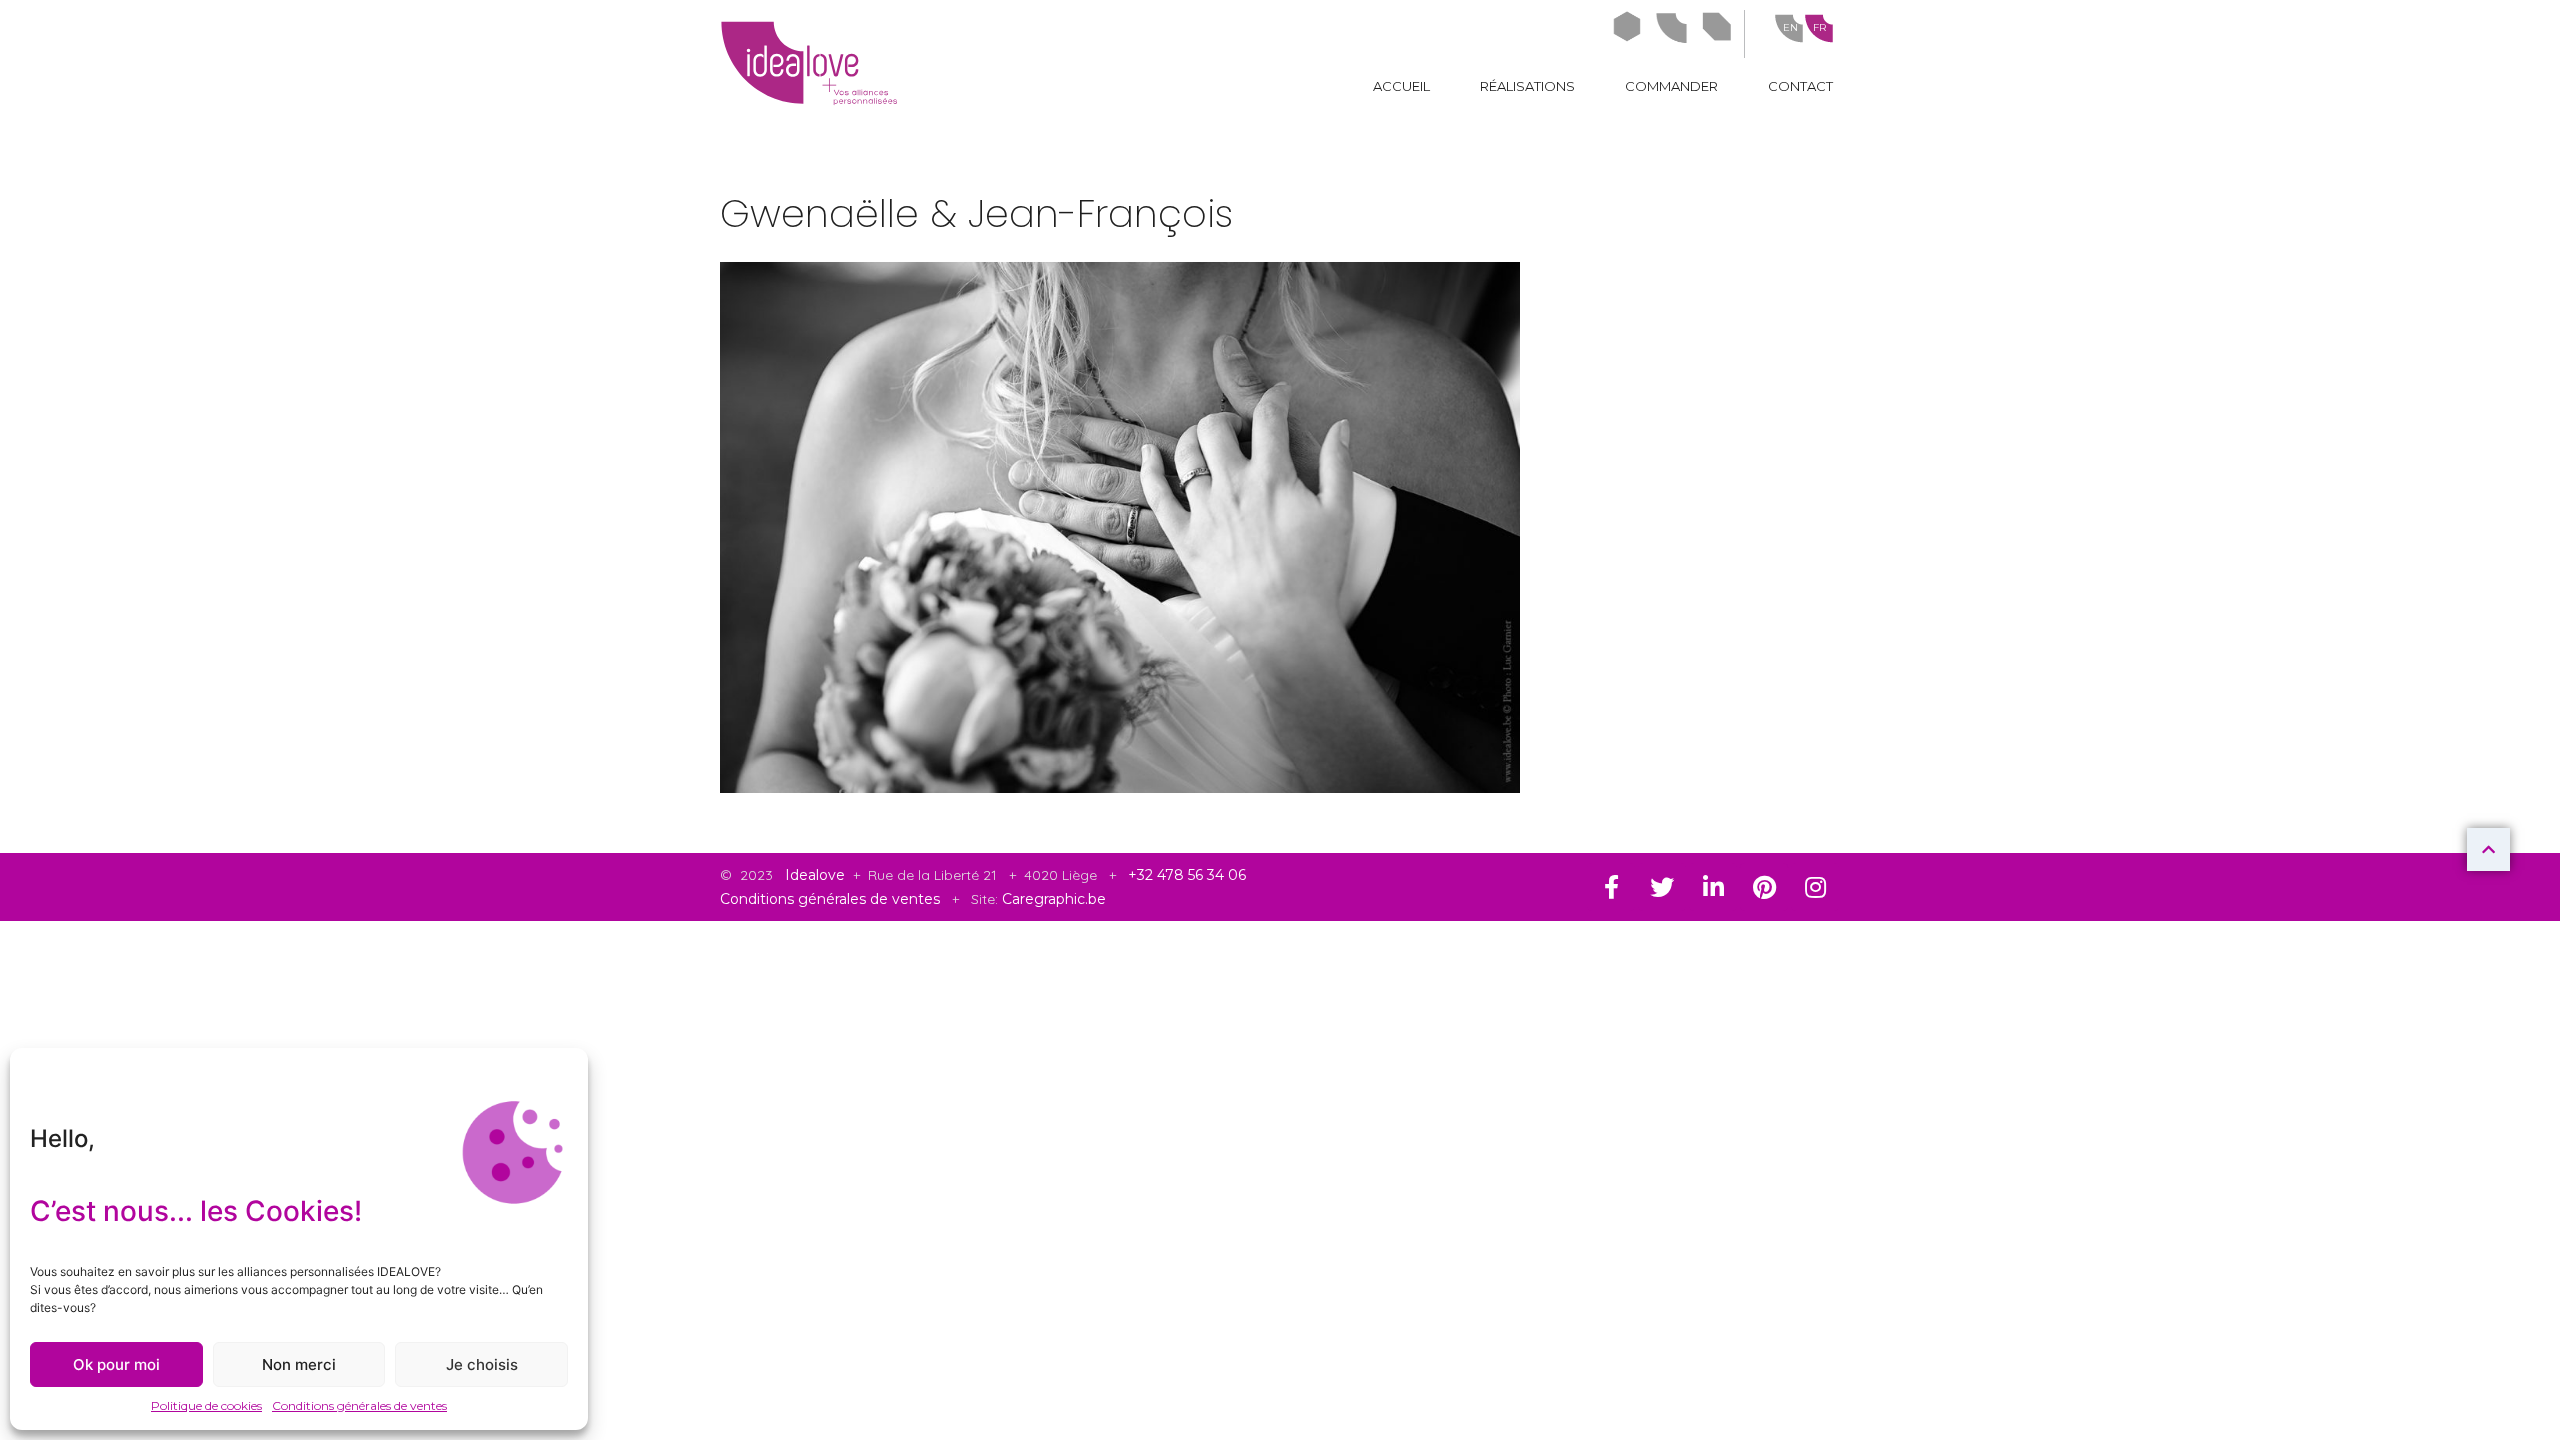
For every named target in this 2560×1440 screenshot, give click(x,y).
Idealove (817, 875)
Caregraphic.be (1054, 899)
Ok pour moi (116, 1364)
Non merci (299, 1364)
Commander (1671, 86)
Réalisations (1527, 86)
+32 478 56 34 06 (1187, 875)
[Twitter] (1662, 887)
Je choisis (482, 1364)
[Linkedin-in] (1713, 887)
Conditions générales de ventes (359, 1405)
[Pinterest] (1764, 887)
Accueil (1401, 86)
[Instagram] (1815, 887)
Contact (1800, 86)
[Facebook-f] (1611, 887)
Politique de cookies (206, 1405)
